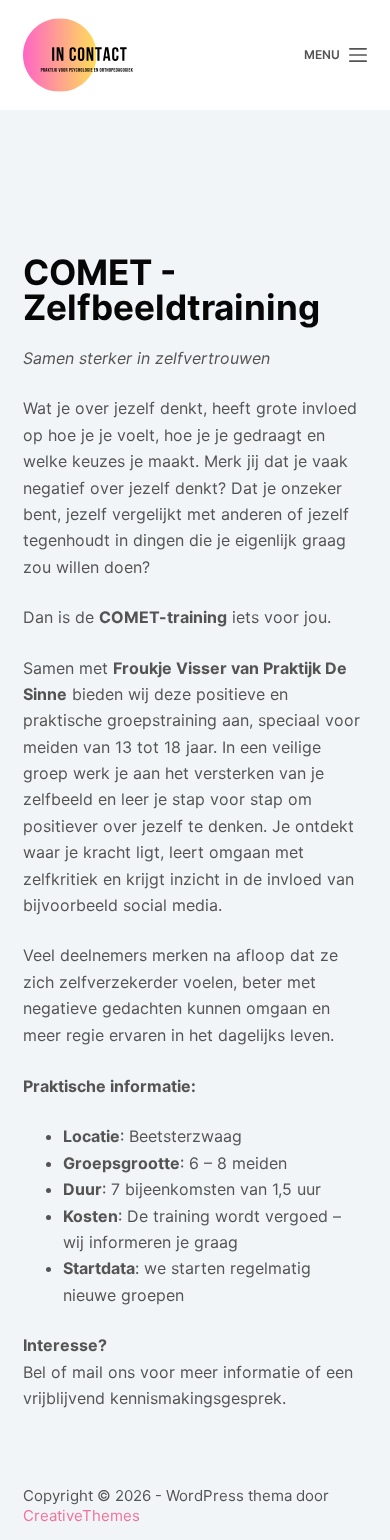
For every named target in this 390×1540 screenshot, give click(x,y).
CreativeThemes (81, 1515)
